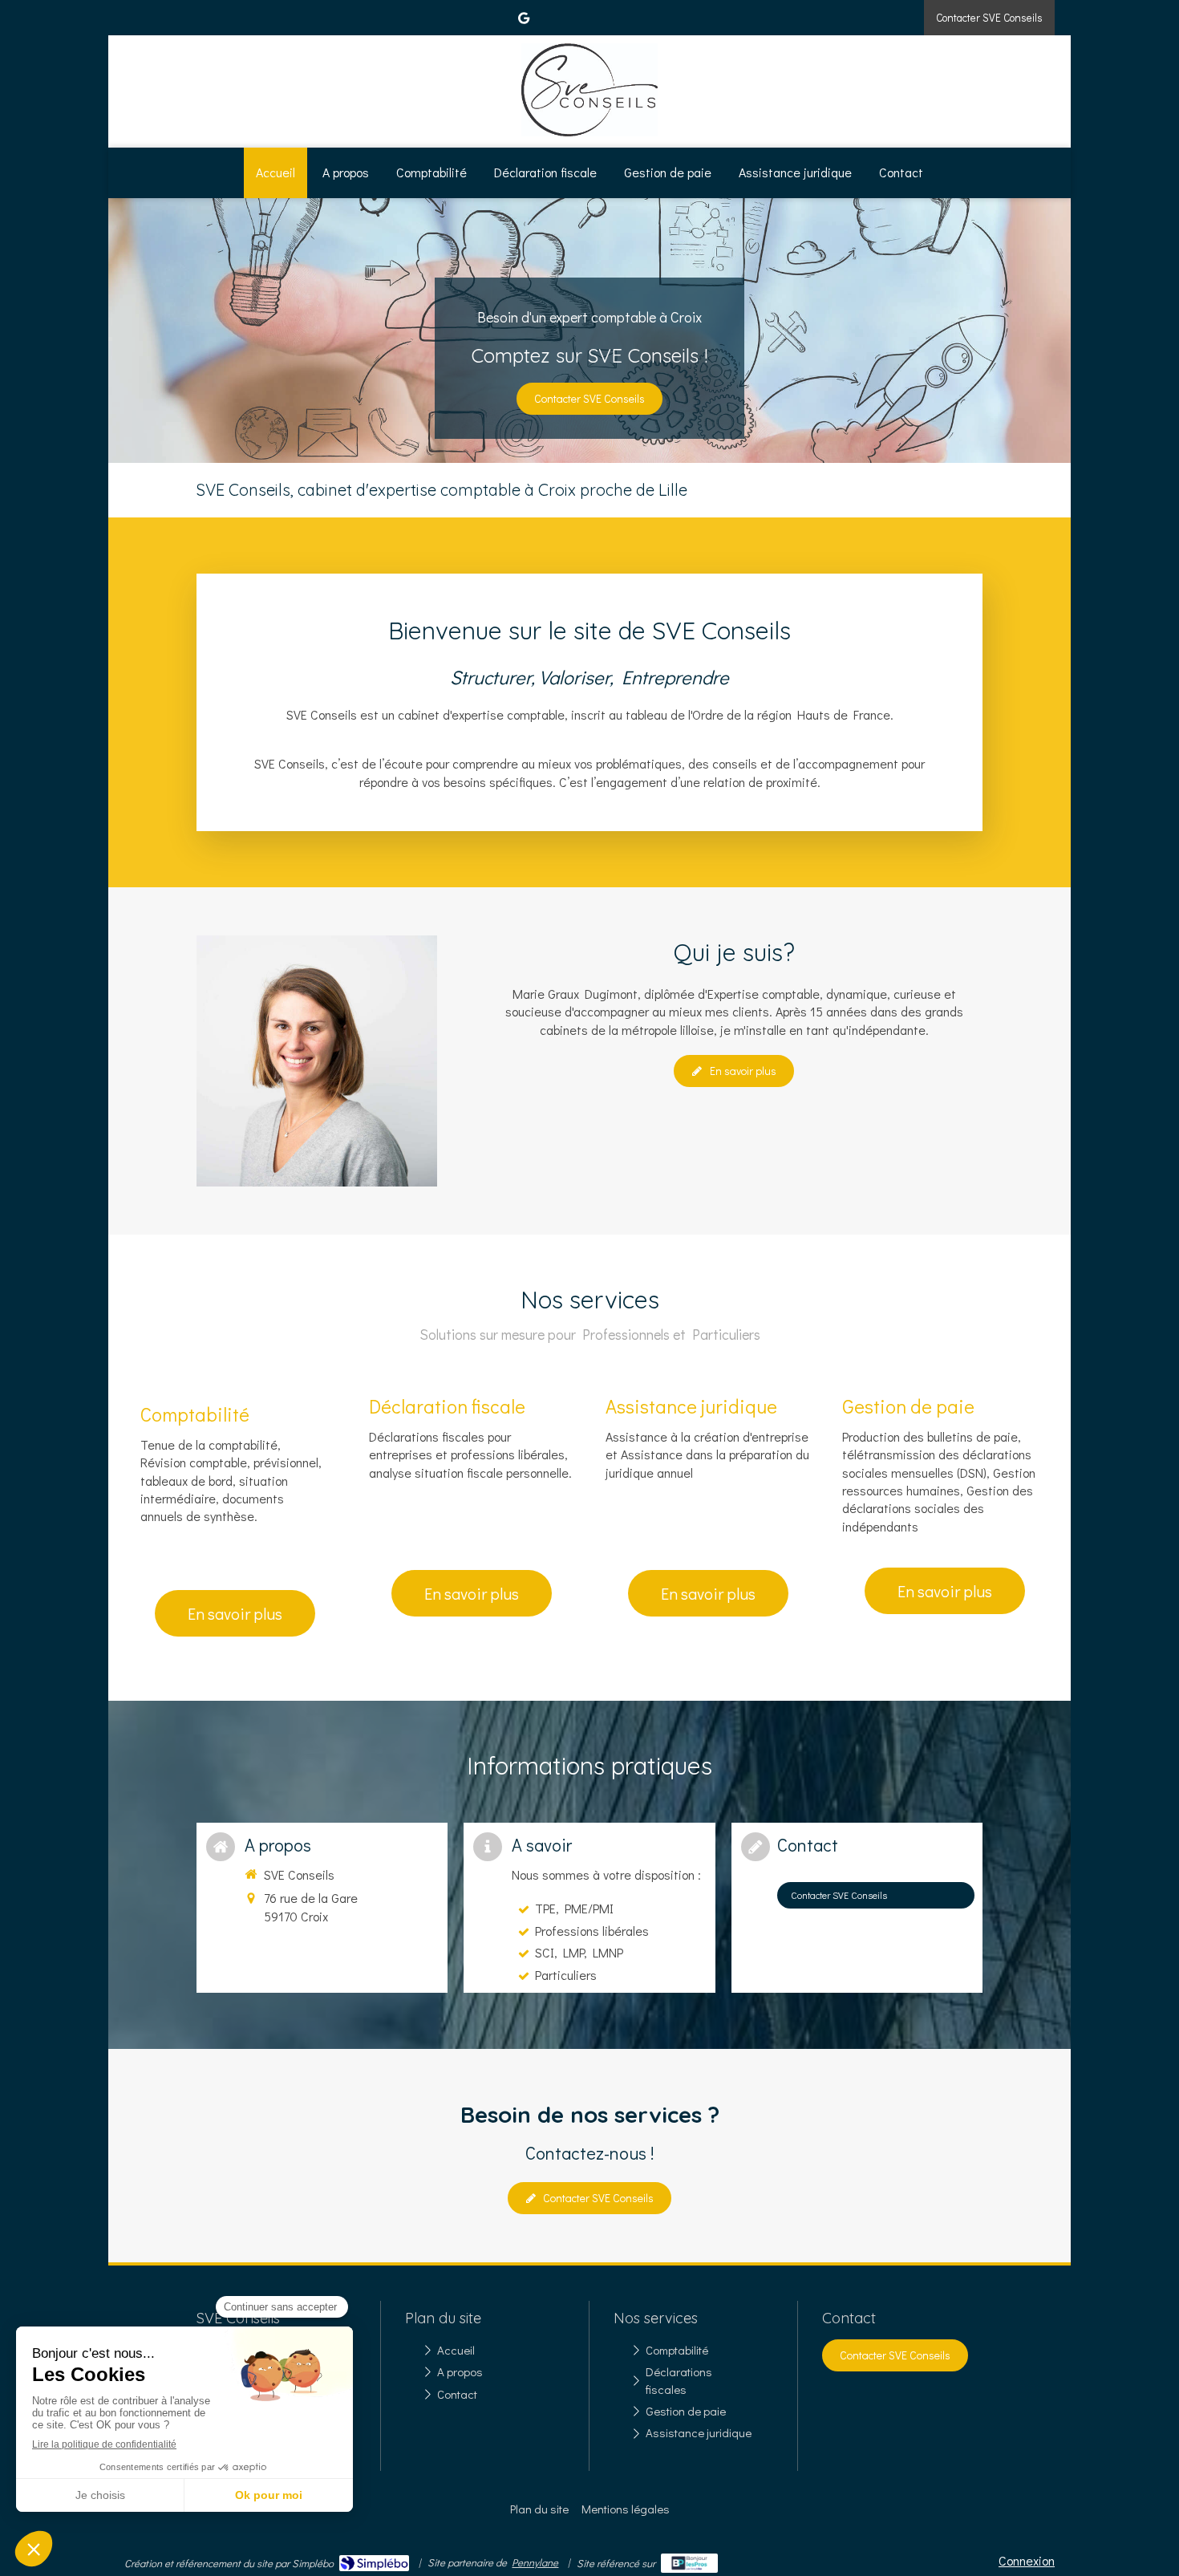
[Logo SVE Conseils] (589, 131)
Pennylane (535, 2562)
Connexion (1027, 2560)
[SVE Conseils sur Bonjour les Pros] (689, 2563)
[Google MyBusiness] (524, 21)
